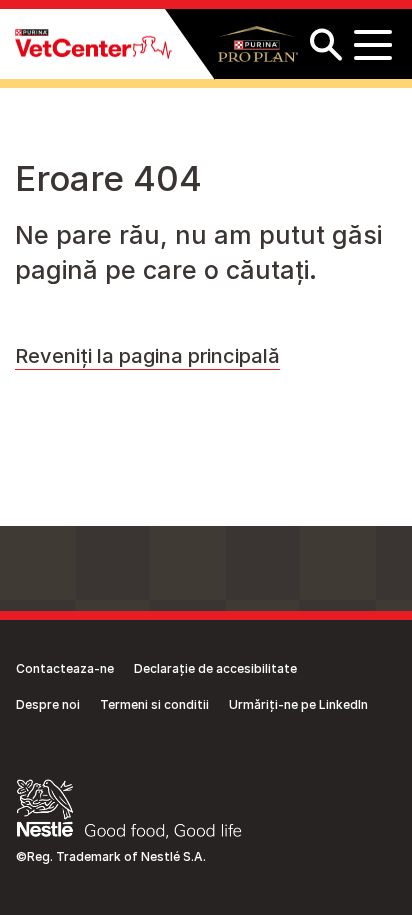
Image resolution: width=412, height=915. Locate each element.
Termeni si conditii (154, 704)
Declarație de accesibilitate (215, 668)
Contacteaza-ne (65, 668)
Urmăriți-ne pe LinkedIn (298, 704)
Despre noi (48, 704)
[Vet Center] (93, 44)
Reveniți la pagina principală (147, 356)
